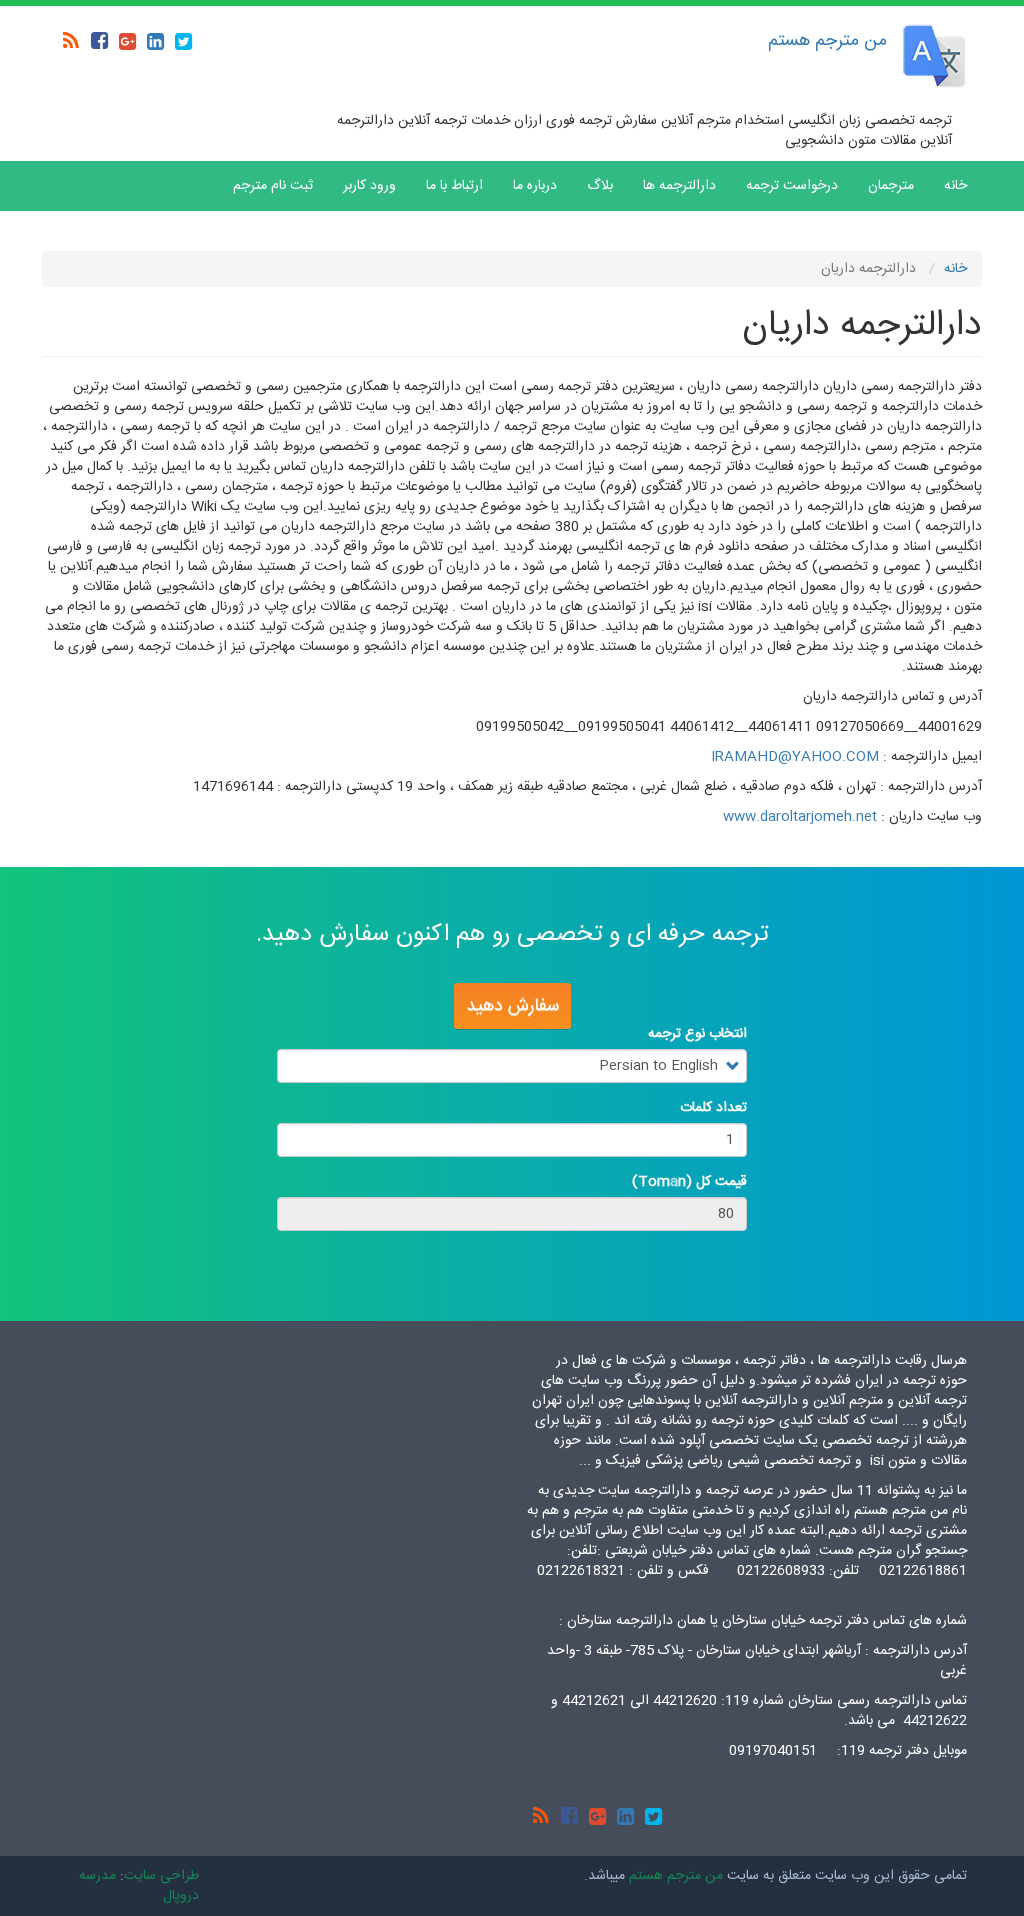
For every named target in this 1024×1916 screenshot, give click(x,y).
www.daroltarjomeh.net (800, 817)
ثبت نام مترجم (273, 186)
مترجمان (891, 186)
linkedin (155, 41)
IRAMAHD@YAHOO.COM (795, 757)
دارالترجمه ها (679, 186)
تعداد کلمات (713, 1108)
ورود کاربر (369, 186)
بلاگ (600, 186)
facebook (99, 41)
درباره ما (535, 186)
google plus (127, 41)
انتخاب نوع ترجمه (697, 1034)
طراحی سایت (161, 1876)
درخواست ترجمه (792, 186)
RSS (71, 41)
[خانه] (934, 56)
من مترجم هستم (827, 41)
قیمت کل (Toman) (689, 1182)
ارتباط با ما (454, 186)
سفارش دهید (512, 1006)
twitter (183, 41)
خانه (955, 186)
